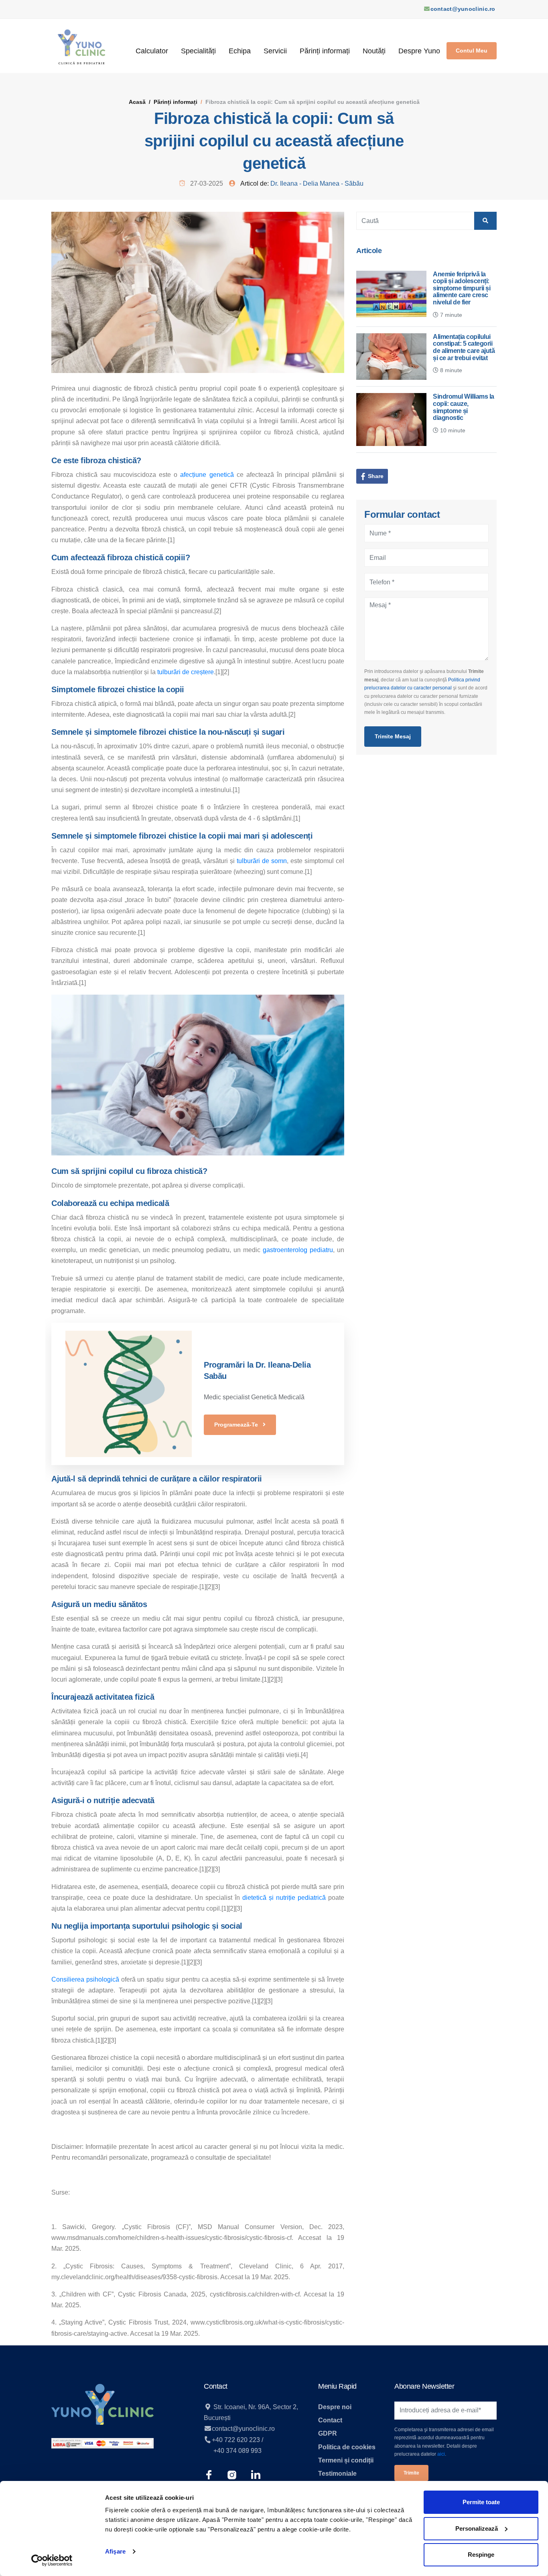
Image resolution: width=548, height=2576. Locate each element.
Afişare (115, 2551)
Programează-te (237, 1425)
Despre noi (335, 2407)
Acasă (137, 102)
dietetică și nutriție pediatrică (284, 1898)
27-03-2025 (206, 183)
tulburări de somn (262, 861)
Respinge (481, 2555)
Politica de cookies (347, 2447)
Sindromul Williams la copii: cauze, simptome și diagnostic (464, 407)
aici (441, 2454)
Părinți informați (325, 51)
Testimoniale (337, 2474)
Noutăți (374, 51)
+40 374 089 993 (237, 2451)
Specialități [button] (198, 51)
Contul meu (472, 51)
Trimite (411, 2473)
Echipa (240, 51)
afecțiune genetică (207, 475)
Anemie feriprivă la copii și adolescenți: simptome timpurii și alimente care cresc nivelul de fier (462, 288)
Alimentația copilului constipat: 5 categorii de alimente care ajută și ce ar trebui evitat (464, 347)
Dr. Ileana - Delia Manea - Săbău (317, 183)
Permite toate (481, 2502)
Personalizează (477, 2528)
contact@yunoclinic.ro (463, 9)
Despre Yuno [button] (419, 51)
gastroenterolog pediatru (298, 1250)
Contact (330, 2420)
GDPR (328, 2433)
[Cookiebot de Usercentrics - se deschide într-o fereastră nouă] (52, 2560)
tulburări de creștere (186, 672)
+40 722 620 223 (236, 2440)
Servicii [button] (275, 51)
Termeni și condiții (346, 2460)
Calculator (152, 51)
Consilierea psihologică (85, 1979)
